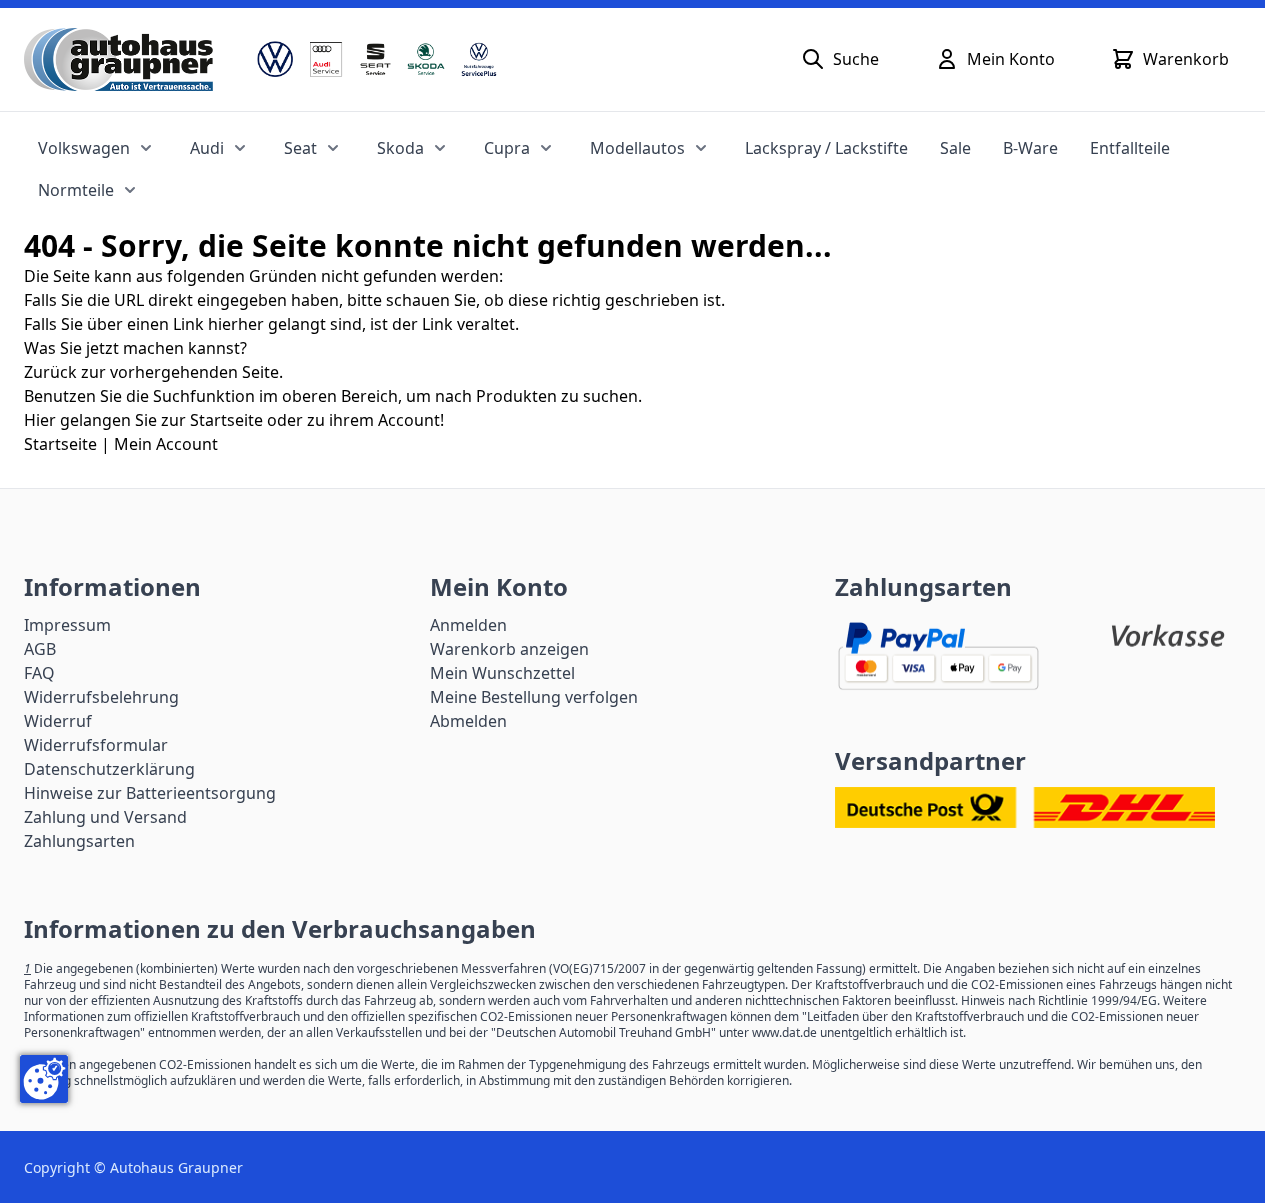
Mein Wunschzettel (502, 673)
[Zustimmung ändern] (44, 1079)
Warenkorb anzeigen (509, 649)
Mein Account (166, 444)
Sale (955, 148)
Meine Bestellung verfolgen (534, 697)
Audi (207, 148)
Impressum (67, 625)
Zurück (50, 372)
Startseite (60, 444)
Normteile (76, 190)
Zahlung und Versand (105, 817)
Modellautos (637, 148)
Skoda (400, 148)
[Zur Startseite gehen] (118, 59)
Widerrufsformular (96, 745)
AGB (40, 649)
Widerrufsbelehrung (101, 697)
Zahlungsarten (79, 841)
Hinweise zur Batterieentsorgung (150, 793)
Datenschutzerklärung (109, 769)
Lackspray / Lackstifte (826, 148)
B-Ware (1030, 148)
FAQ (39, 673)
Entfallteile (1130, 148)
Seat (300, 148)
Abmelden (468, 721)
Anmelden (468, 625)
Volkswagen (84, 148)
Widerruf (58, 721)
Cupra (507, 148)
